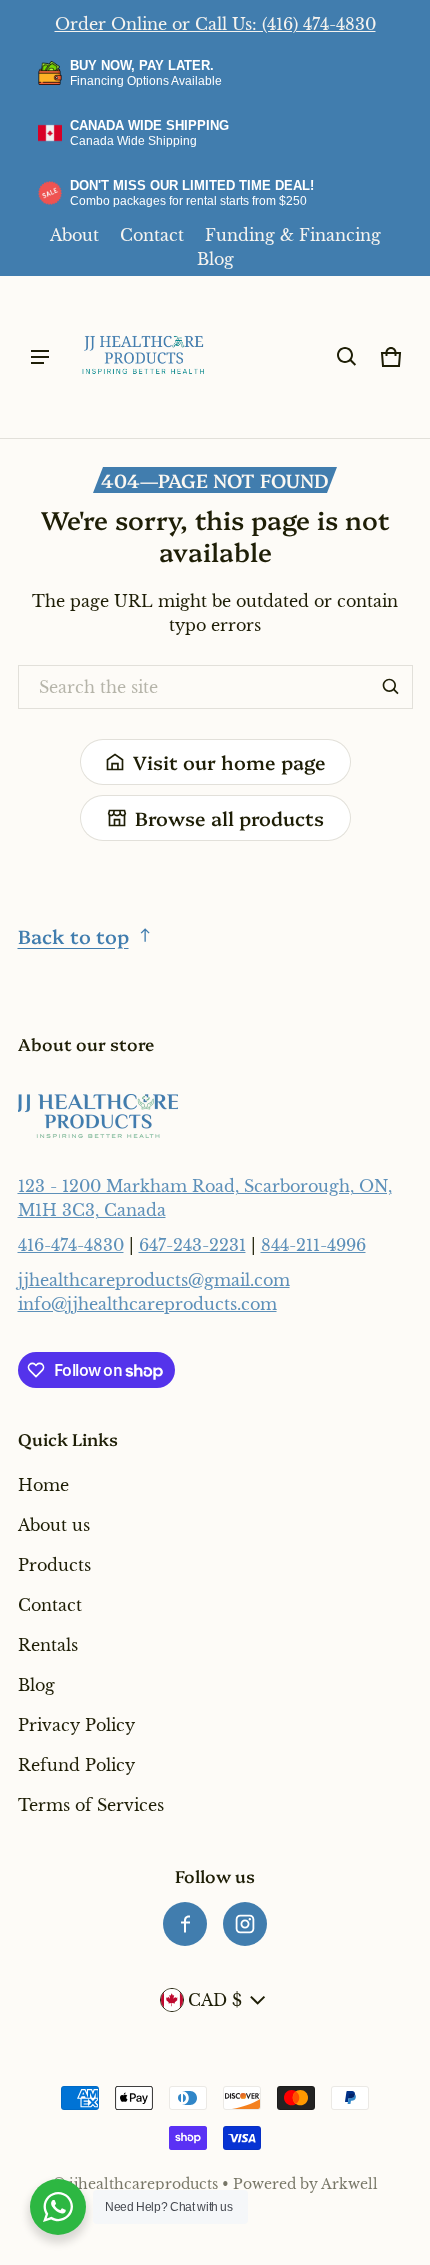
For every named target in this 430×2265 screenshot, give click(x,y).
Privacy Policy (76, 1725)
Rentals (48, 1645)
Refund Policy (76, 1765)
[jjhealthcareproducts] (144, 357)
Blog (215, 259)
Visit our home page (229, 761)
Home (43, 1485)
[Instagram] (245, 1924)
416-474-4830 (71, 1245)
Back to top (73, 935)
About (74, 235)
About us (54, 1525)
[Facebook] (185, 1924)
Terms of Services (91, 1805)
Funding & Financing (293, 235)
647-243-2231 (192, 1245)
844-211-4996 (313, 1245)
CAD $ (215, 2000)
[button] (347, 357)
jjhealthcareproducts (143, 2184)
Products (54, 1565)
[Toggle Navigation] (40, 357)
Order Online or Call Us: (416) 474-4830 (215, 24)
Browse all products (229, 817)
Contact (152, 235)
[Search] (391, 687)
